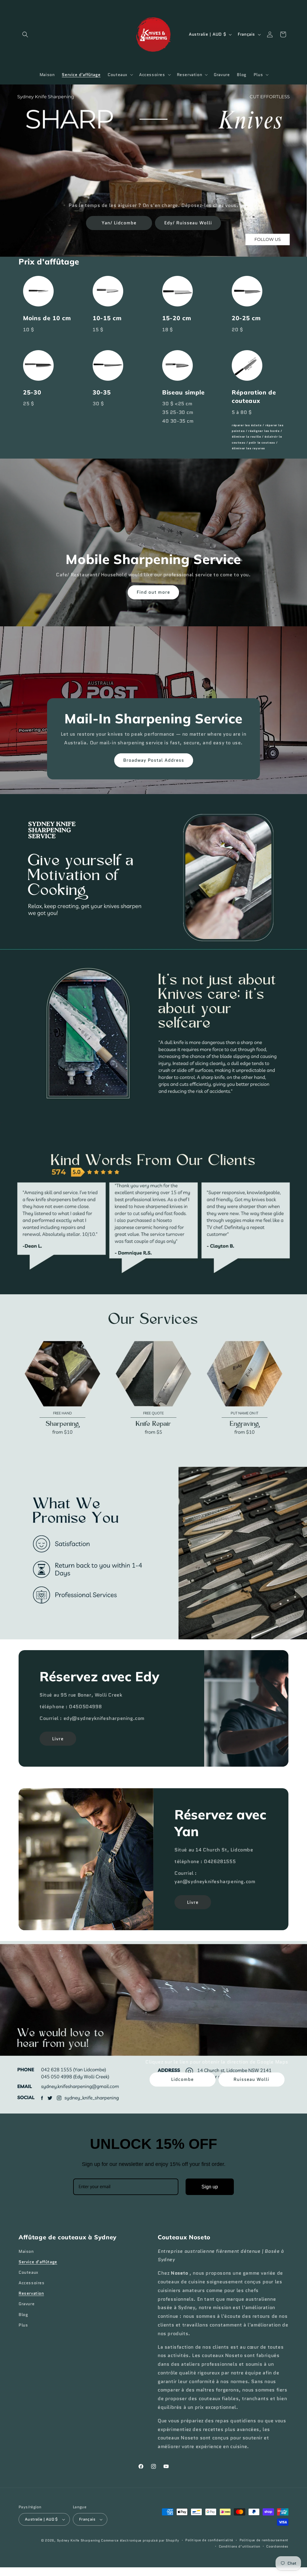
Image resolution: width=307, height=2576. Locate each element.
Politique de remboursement (264, 2540)
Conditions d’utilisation (240, 2546)
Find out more (154, 592)
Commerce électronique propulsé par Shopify (140, 2540)
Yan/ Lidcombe (119, 223)
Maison (26, 2251)
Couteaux (28, 2272)
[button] (25, 34)
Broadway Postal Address (154, 760)
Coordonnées (277, 2546)
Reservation (31, 2293)
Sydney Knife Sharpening (79, 2540)
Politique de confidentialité (209, 2540)
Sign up (210, 2187)
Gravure (27, 2304)
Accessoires (32, 2283)
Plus (23, 2325)
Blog (23, 2315)
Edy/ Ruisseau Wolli (188, 223)
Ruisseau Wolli (251, 2080)
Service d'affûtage (38, 2262)
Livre (58, 1739)
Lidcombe (182, 2080)
